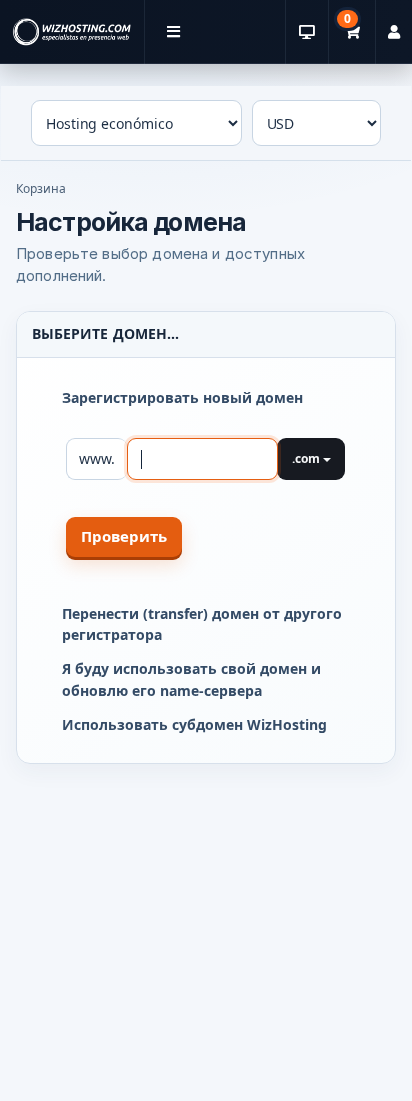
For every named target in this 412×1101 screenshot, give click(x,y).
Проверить (124, 536)
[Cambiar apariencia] (307, 32)
